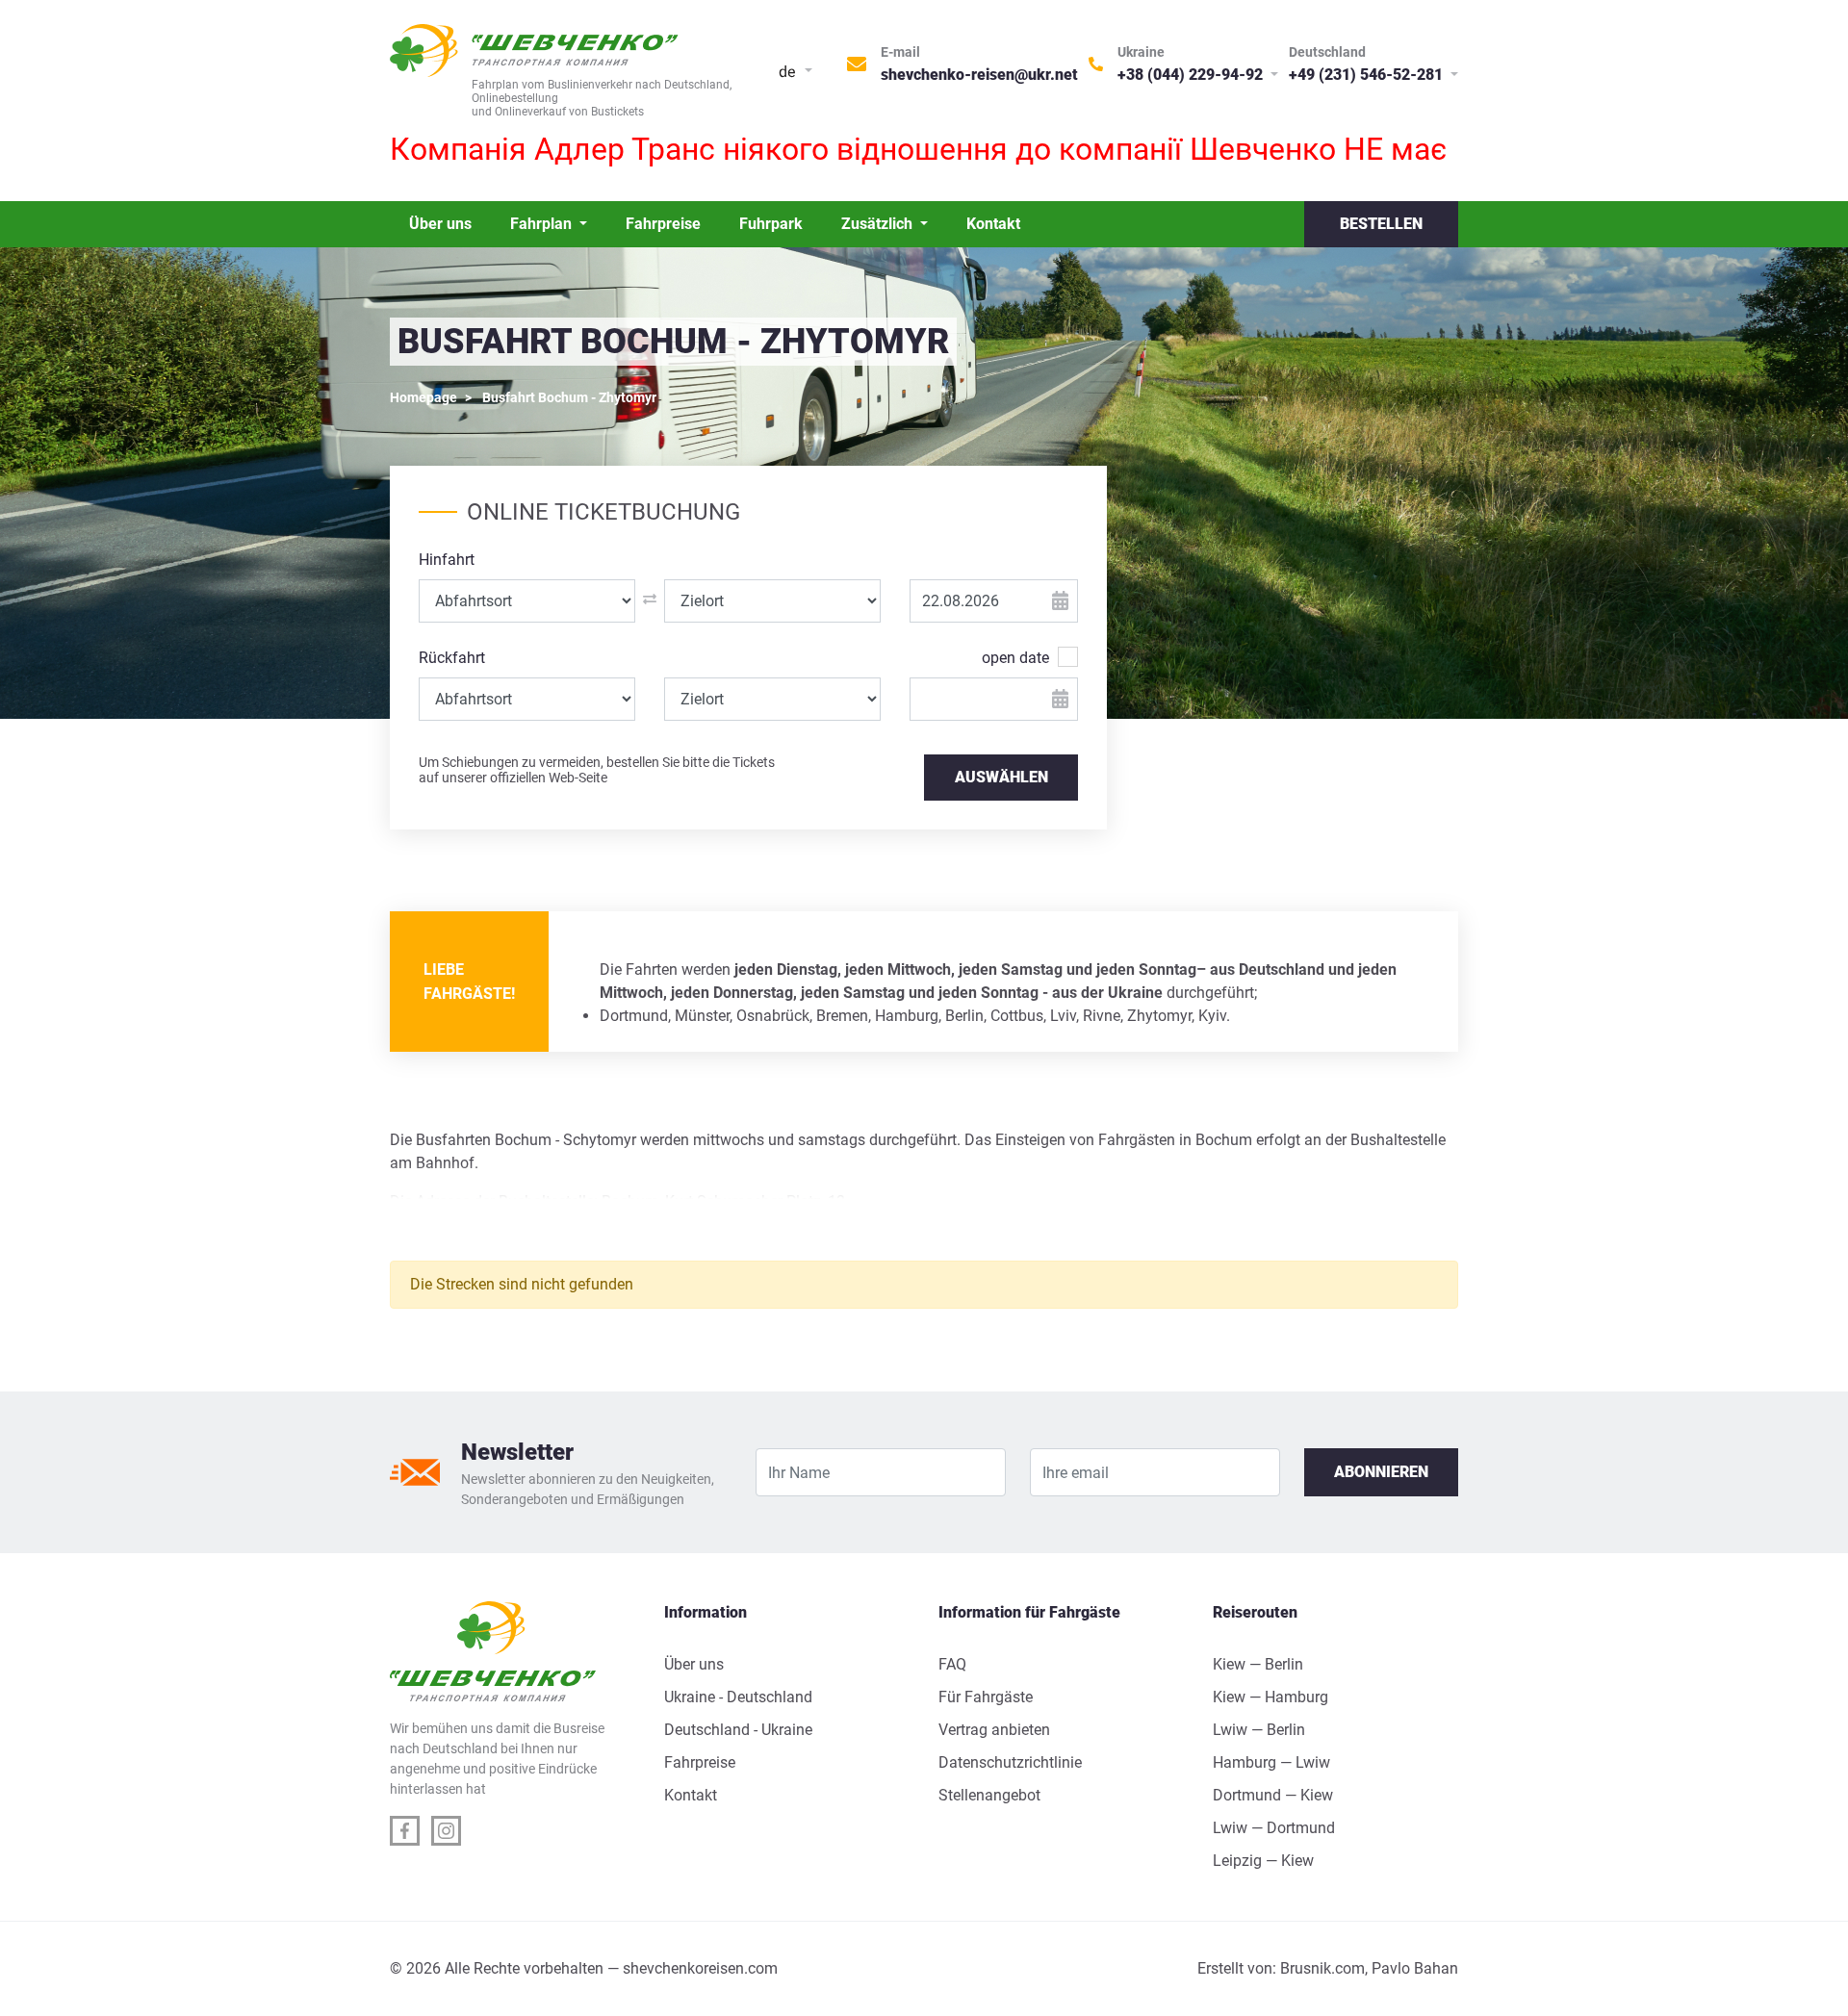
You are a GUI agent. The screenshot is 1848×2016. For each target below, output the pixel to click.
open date (1015, 658)
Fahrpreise (663, 224)
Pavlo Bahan (1415, 1968)
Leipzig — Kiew (1263, 1861)
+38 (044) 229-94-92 (1192, 75)
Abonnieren (1381, 1472)
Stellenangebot (989, 1795)
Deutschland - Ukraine (738, 1730)
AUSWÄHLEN (1001, 777)
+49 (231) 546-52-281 (1368, 75)
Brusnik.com (1322, 1968)
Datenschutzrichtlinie (1010, 1762)
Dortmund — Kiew (1273, 1795)
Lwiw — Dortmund (1274, 1828)
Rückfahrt (452, 658)
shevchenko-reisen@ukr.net (979, 75)
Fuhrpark (771, 224)
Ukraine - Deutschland (738, 1697)
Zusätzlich (879, 224)
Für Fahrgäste (986, 1697)
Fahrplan (543, 224)
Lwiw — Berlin (1259, 1730)
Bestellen (1381, 224)
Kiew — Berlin (1258, 1664)
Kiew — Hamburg (1270, 1697)
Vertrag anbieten (994, 1730)
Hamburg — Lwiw (1271, 1762)
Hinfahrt (447, 560)
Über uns (440, 224)
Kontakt (993, 224)
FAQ (952, 1664)
